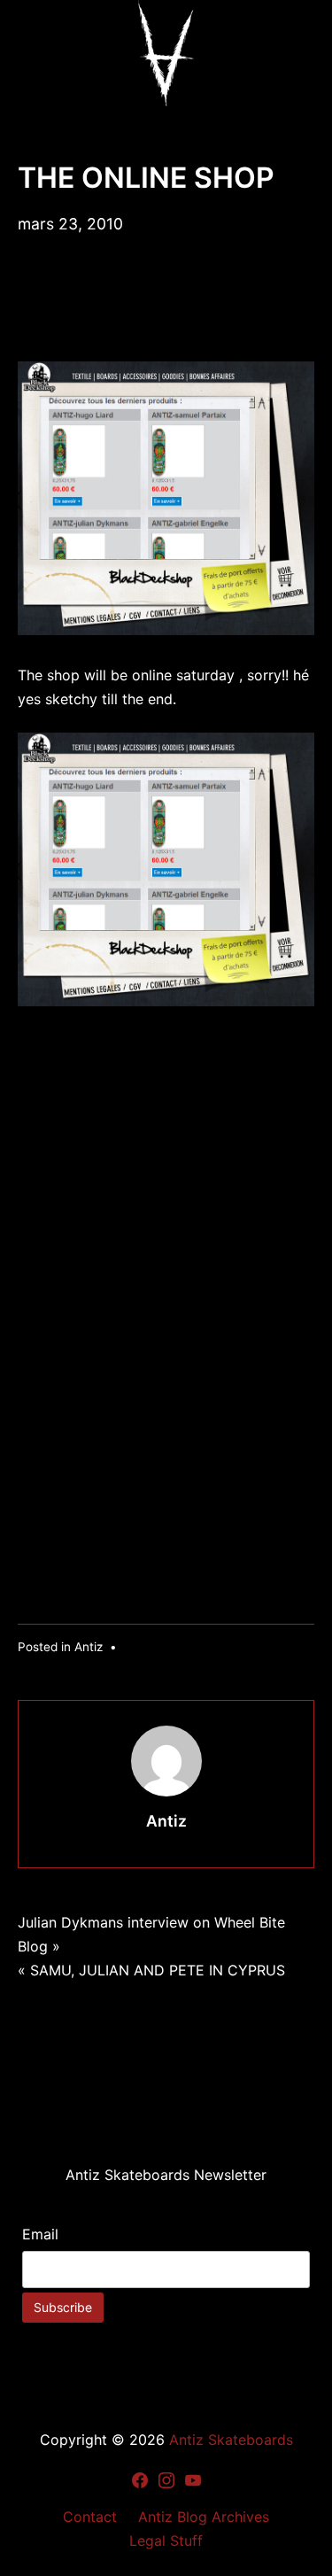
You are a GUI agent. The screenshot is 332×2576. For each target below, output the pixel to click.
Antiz (89, 1647)
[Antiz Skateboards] (166, 53)
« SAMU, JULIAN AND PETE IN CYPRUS (151, 1970)
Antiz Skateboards (231, 2440)
